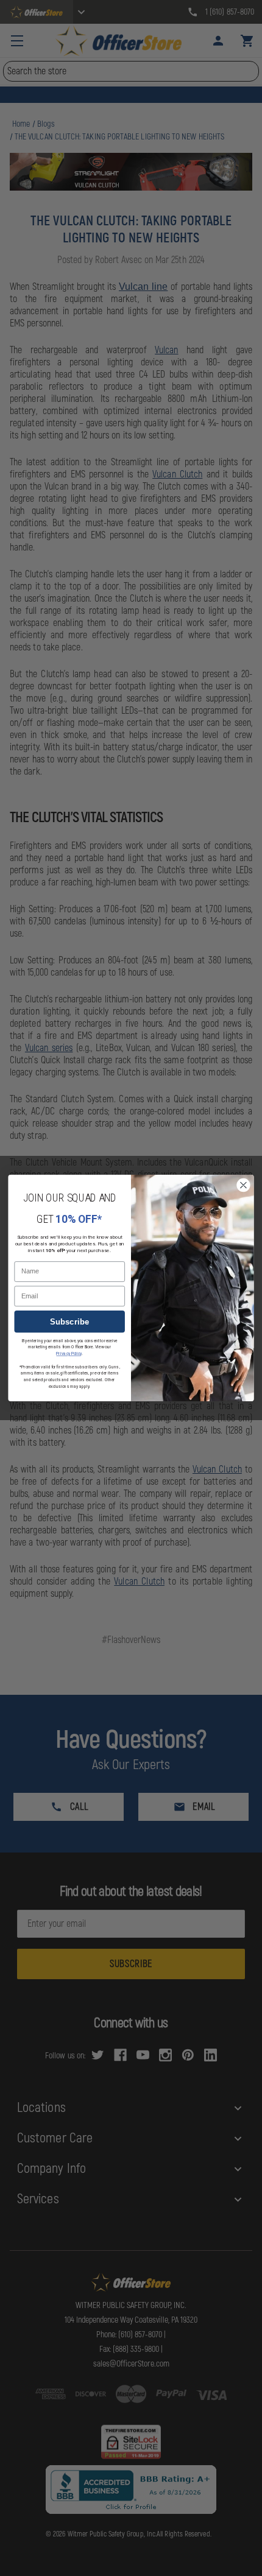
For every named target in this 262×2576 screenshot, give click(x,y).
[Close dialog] (244, 1185)
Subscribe (70, 1322)
